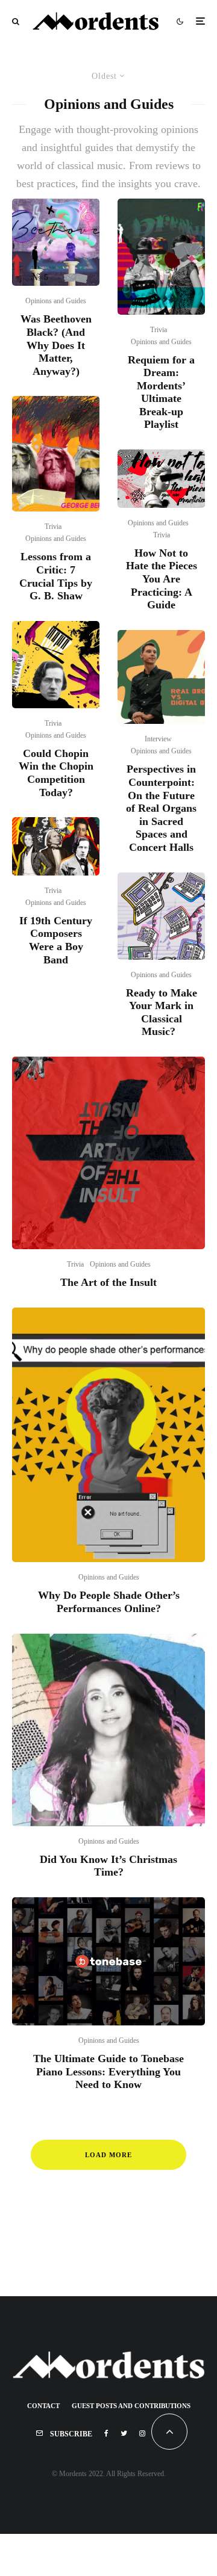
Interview (158, 739)
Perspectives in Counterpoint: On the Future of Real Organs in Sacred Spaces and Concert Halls (161, 808)
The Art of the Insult (108, 1282)
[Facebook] (106, 2433)
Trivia (53, 527)
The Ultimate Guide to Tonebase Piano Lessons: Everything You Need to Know (108, 2071)
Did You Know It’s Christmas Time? (108, 1866)
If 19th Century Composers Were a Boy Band (56, 940)
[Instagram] (142, 2433)
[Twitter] (124, 2433)
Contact (43, 2406)
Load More (108, 2155)
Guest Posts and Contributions (131, 2406)
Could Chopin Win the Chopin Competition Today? (56, 773)
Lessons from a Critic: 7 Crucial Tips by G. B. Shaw (56, 576)
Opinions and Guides (56, 301)
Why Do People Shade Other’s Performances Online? (109, 1602)
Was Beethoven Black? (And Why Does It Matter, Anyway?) (56, 345)
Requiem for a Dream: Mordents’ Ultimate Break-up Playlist (161, 392)
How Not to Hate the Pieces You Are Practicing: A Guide (162, 579)
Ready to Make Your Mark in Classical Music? (162, 1012)
